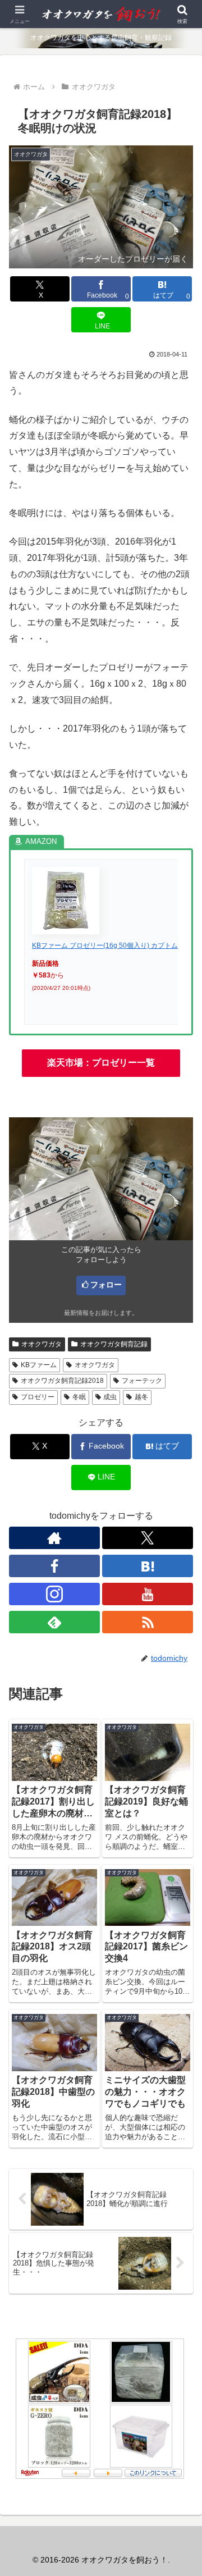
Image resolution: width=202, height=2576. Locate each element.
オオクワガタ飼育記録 (114, 1344)
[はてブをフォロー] (148, 1566)
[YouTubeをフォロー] (148, 1594)
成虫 (110, 1397)
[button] (180, 1809)
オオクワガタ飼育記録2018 (62, 1381)
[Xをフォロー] (148, 1538)
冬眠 (79, 1397)
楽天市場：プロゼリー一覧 (101, 1063)
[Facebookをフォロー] (54, 1566)
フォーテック (142, 1381)
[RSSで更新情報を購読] (148, 1622)
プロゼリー (38, 1397)
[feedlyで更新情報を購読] (54, 1622)
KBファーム (39, 1365)
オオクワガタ (42, 1344)
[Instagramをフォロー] (54, 1594)
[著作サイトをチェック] (54, 1538)
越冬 (141, 1397)
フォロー (106, 1285)
